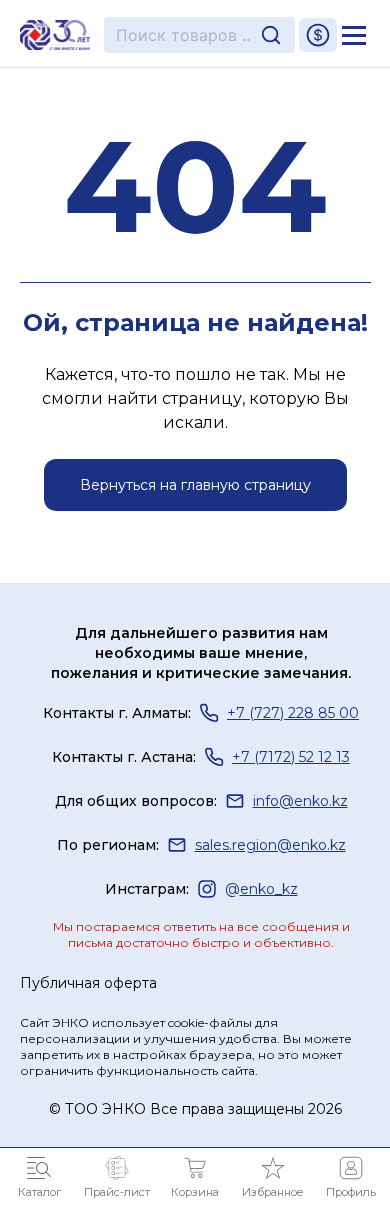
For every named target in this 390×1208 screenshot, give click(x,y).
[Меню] (354, 35)
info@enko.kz (300, 801)
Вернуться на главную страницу (195, 485)
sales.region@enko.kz (270, 845)
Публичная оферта (88, 983)
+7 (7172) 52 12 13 (291, 757)
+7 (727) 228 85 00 (293, 713)
